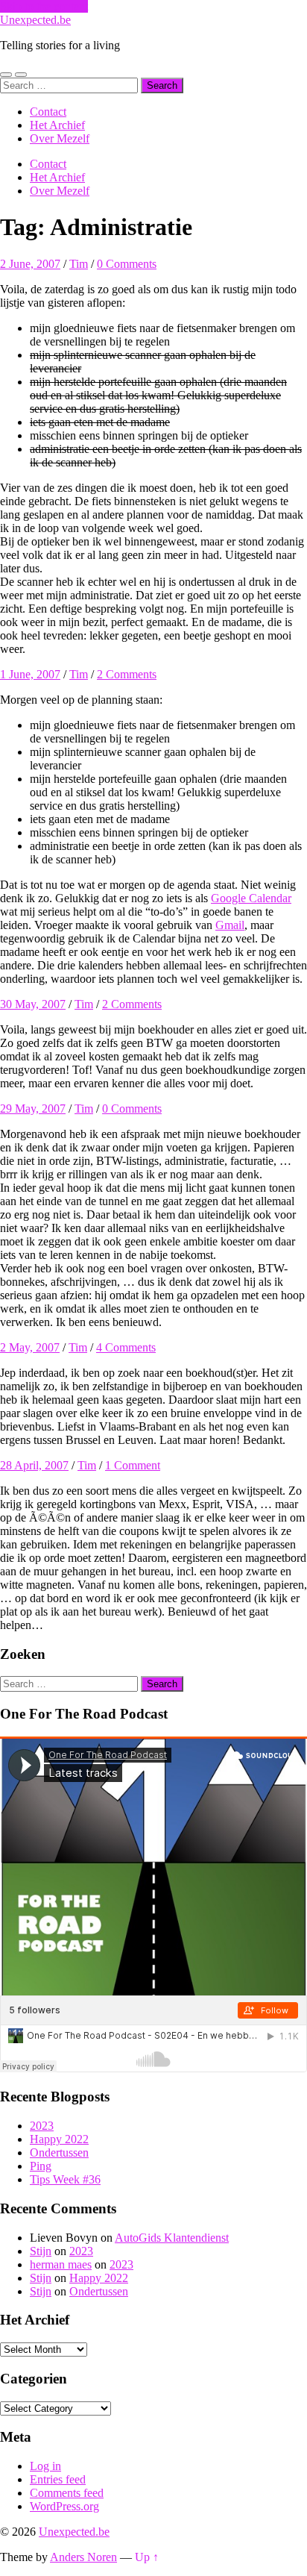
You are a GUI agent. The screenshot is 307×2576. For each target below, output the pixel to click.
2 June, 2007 (30, 264)
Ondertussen (59, 2153)
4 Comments (126, 1347)
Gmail (230, 925)
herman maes (61, 2264)
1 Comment (133, 1465)
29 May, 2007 (33, 1109)
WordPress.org (64, 2506)
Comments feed (67, 2493)
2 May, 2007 (30, 1347)
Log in (45, 2466)
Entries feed (58, 2479)
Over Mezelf (60, 138)
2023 (42, 2126)
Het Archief (57, 125)
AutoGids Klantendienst (172, 2238)
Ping (41, 2166)
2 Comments (127, 674)
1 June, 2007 (30, 674)
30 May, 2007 (33, 1004)
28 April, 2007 (34, 1465)
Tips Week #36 (65, 2179)
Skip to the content (44, 6)
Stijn (41, 2251)
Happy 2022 (59, 2139)
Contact (48, 112)
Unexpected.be (35, 20)
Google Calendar (251, 898)
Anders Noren (83, 2557)
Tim (79, 264)
